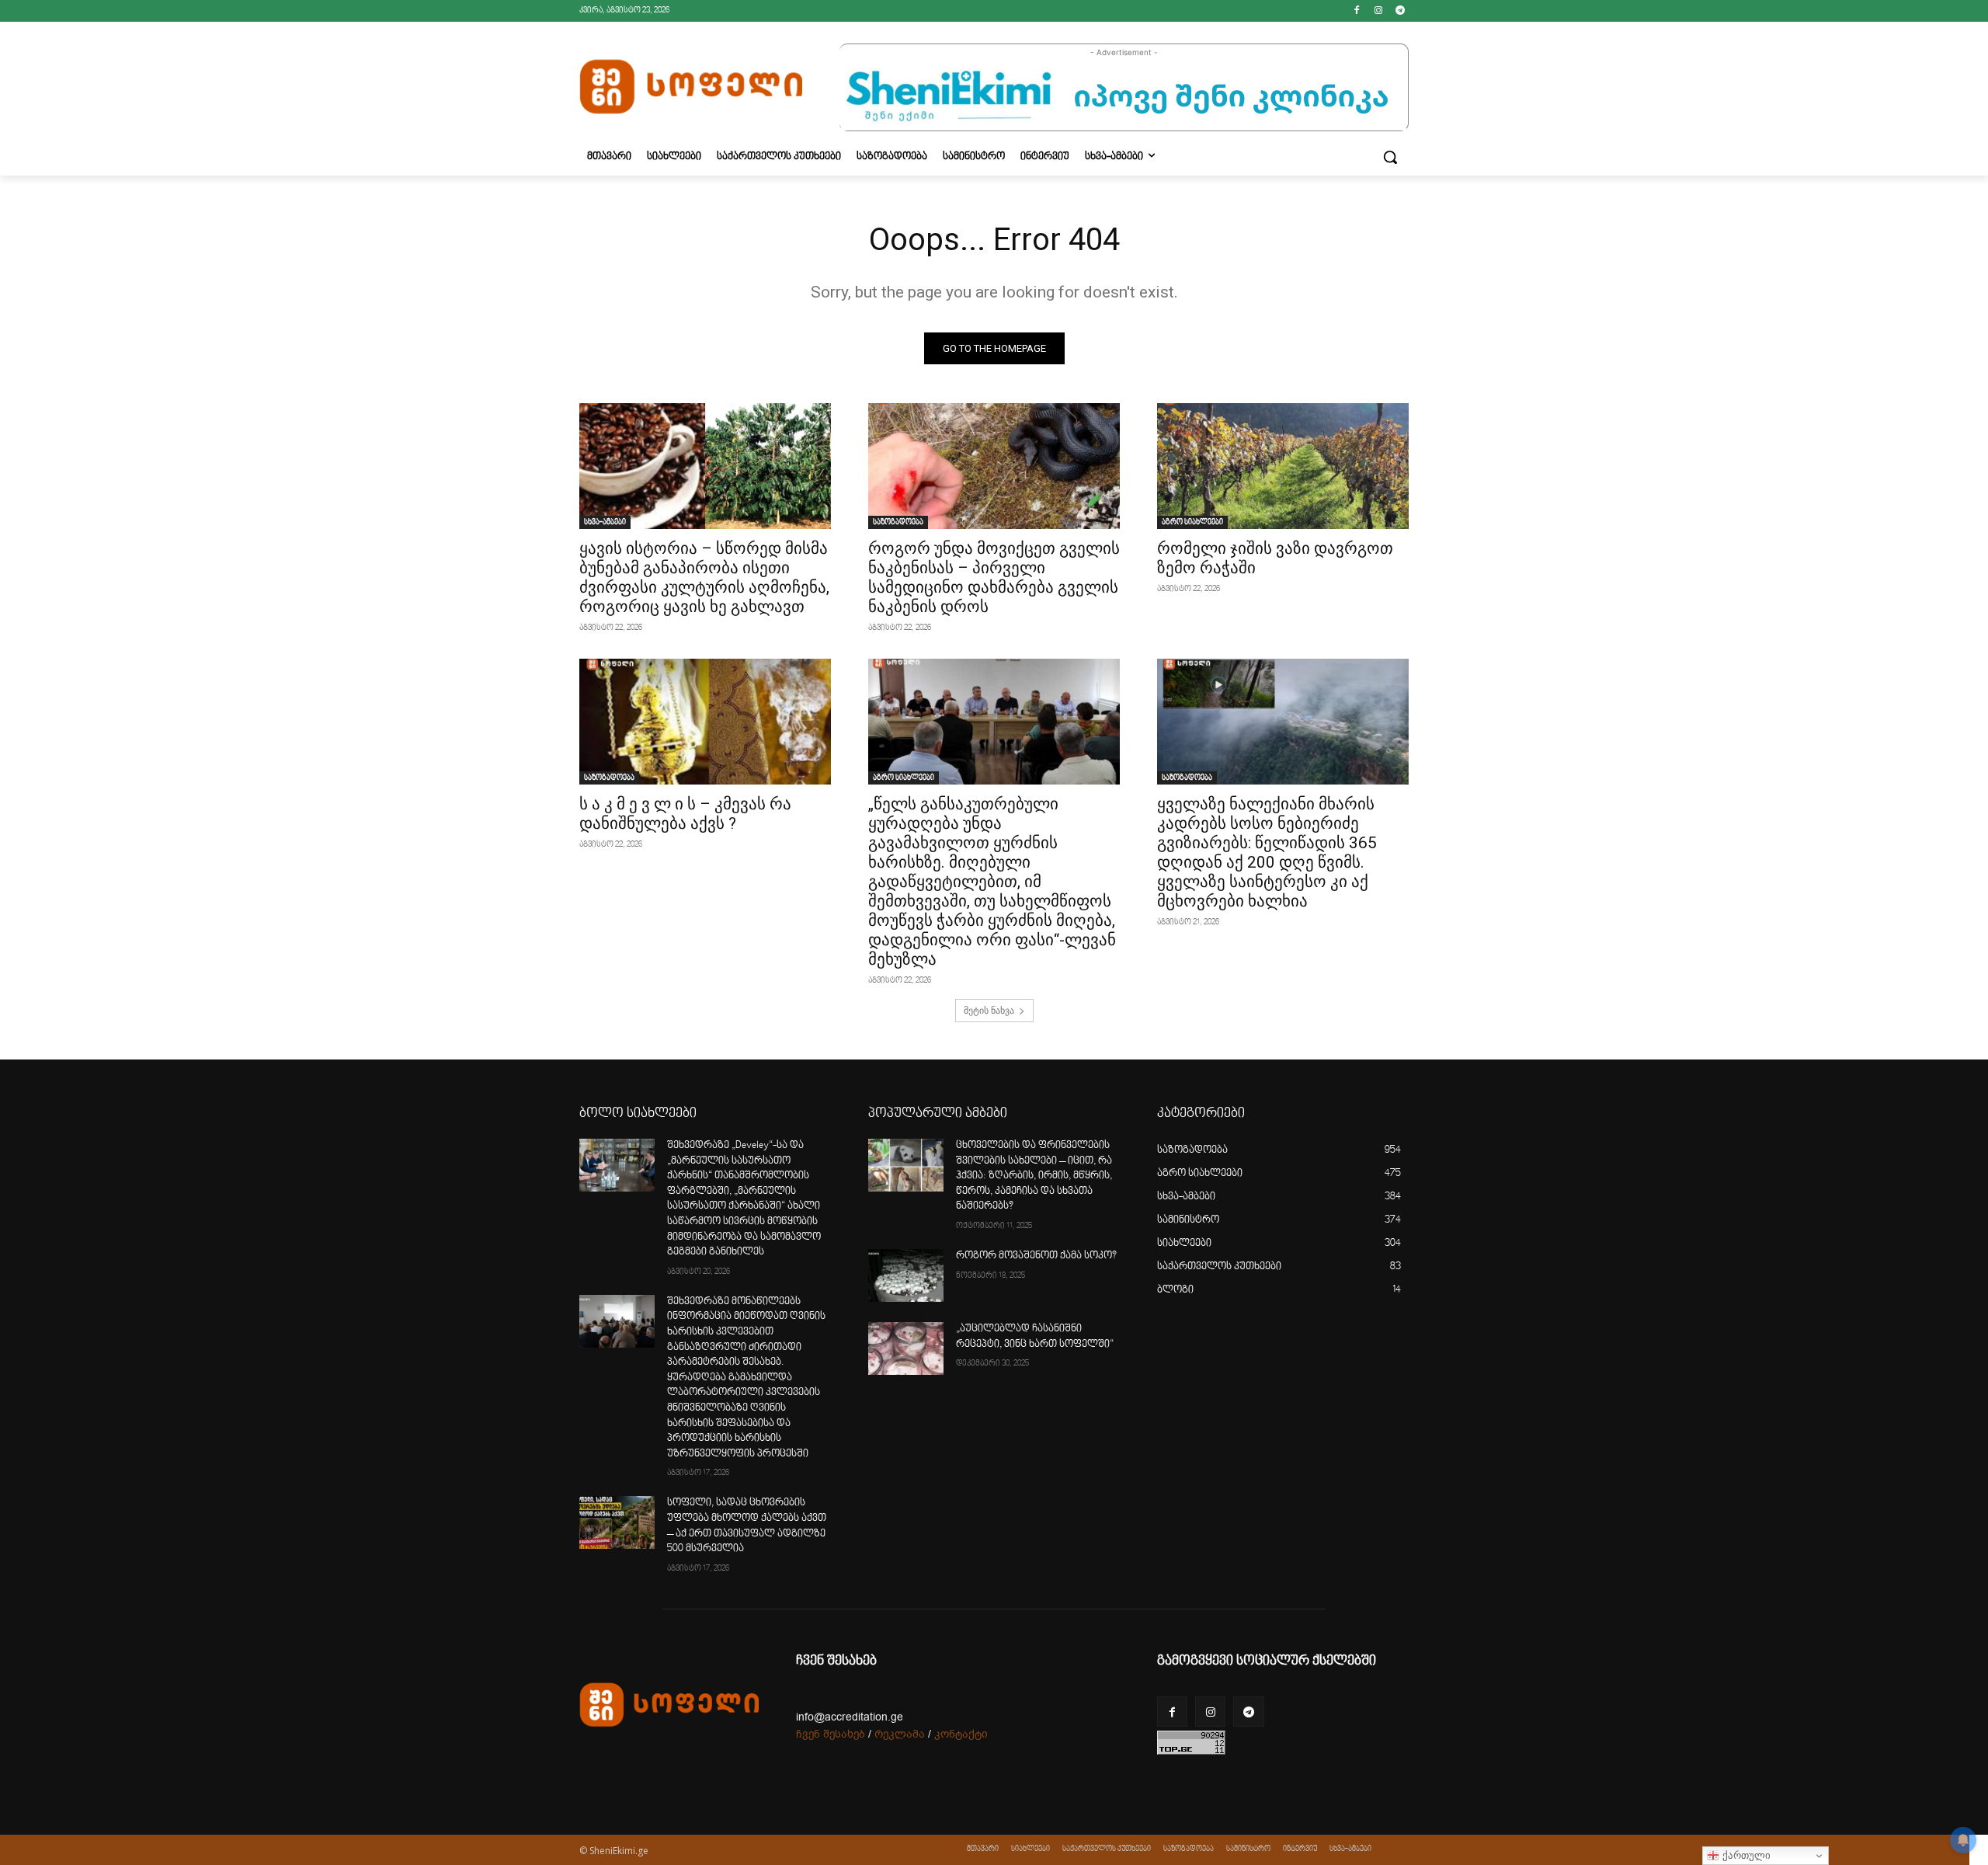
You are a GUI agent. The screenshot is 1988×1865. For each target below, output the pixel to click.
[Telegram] (1400, 11)
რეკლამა (900, 1734)
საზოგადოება (898, 522)
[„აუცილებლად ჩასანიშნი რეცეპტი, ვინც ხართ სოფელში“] (906, 1348)
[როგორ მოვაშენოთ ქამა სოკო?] (906, 1275)
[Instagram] (1378, 11)
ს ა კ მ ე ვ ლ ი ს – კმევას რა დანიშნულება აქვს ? (685, 814)
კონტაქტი (961, 1734)
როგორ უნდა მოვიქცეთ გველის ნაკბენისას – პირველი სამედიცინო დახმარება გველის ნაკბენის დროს (994, 578)
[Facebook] (1357, 11)
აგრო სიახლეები (1192, 522)
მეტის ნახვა (989, 1010)
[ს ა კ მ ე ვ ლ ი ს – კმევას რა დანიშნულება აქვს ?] (705, 722)
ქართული (1745, 1855)
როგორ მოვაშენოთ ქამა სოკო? (1036, 1256)
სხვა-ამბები (605, 522)
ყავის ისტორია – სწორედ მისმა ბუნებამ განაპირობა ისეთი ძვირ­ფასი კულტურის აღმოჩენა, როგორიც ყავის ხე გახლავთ (704, 578)
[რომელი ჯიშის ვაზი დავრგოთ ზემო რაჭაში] (1283, 466)
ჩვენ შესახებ (831, 1734)
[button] (1390, 157)
